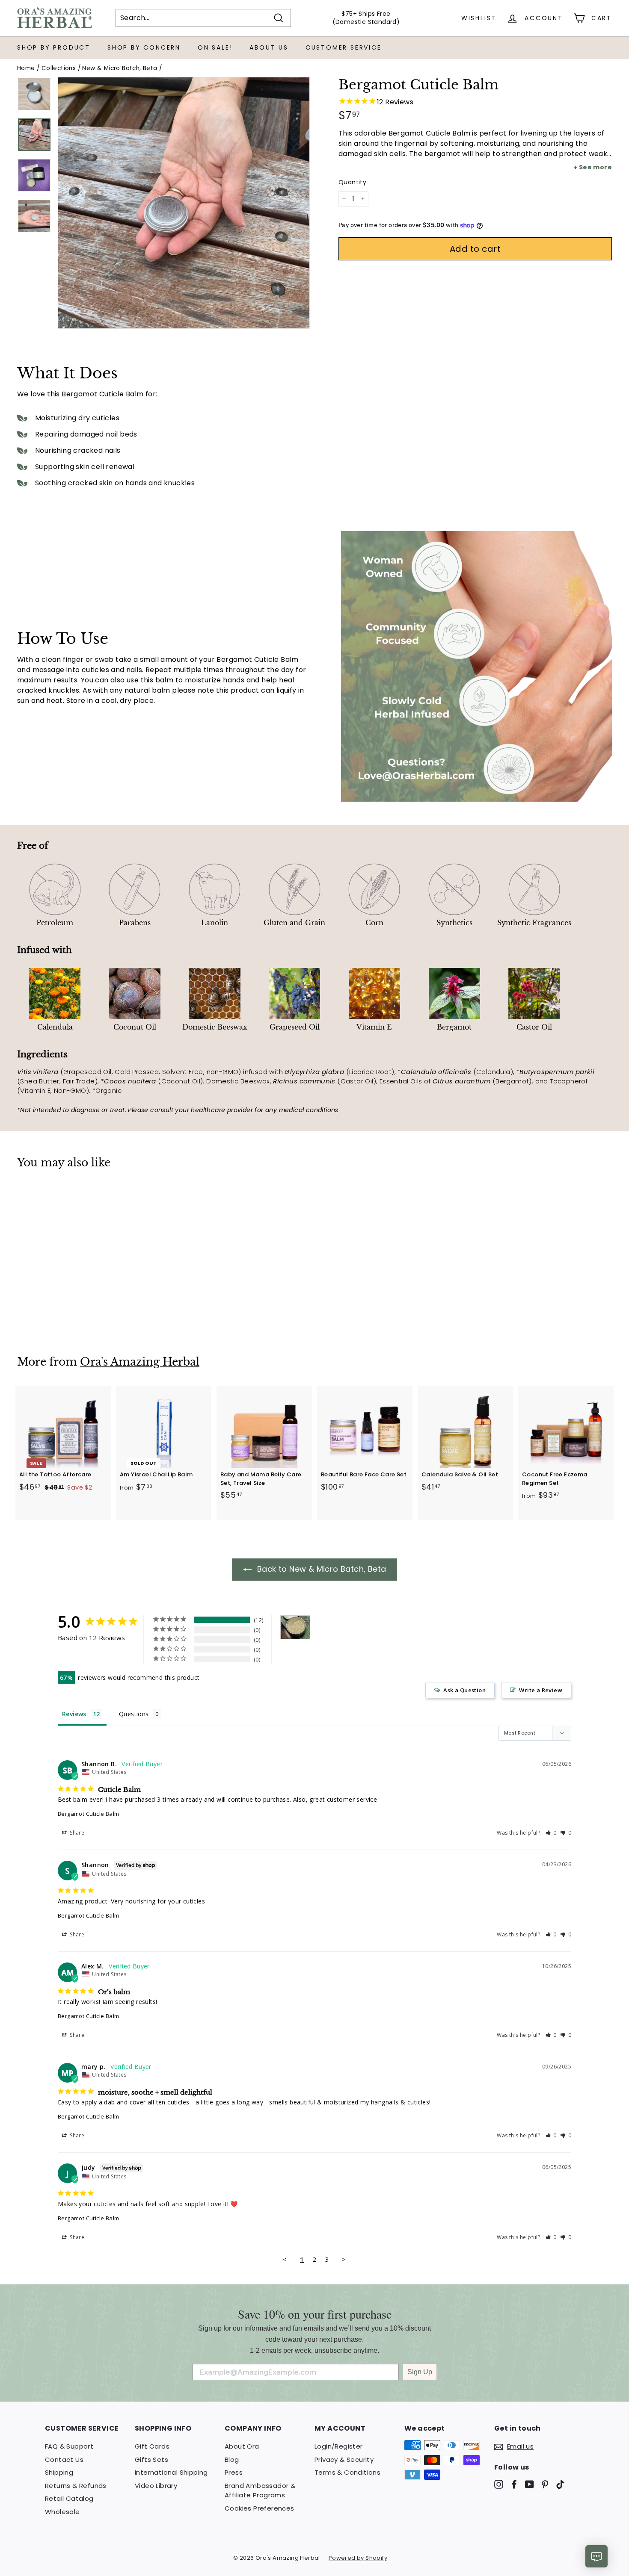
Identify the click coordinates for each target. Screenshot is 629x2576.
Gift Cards (152, 2446)
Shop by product (54, 47)
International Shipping (171, 2472)
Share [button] (76, 1833)
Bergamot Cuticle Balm (88, 1814)
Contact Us (64, 2459)
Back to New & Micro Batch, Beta (321, 1569)
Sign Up (420, 2372)
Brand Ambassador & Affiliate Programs (260, 2490)
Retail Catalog (69, 2498)
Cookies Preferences (260, 2508)
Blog (232, 2459)
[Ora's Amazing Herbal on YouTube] (530, 2484)
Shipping (59, 2472)
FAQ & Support (69, 2446)
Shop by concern (144, 47)
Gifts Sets (151, 2459)
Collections (59, 68)
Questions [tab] (134, 1714)
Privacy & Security (344, 2459)
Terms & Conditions (347, 2472)
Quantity (352, 182)
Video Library (156, 2486)
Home (26, 68)
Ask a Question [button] (464, 1690)
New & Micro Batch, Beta (120, 68)
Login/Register (339, 2446)
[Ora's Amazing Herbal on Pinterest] (545, 2484)
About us (269, 47)
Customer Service (344, 47)
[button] (551, 1833)
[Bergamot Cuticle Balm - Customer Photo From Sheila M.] (295, 1627)
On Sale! (215, 47)
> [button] (344, 2259)
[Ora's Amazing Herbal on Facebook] (514, 2484)
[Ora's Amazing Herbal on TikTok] (560, 2484)
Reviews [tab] (74, 1714)
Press (234, 2472)
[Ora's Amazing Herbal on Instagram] (499, 2484)
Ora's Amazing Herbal (140, 1362)
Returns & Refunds (76, 2486)
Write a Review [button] (541, 1690)
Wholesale (62, 2512)
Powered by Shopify (358, 2558)
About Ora (242, 2446)
